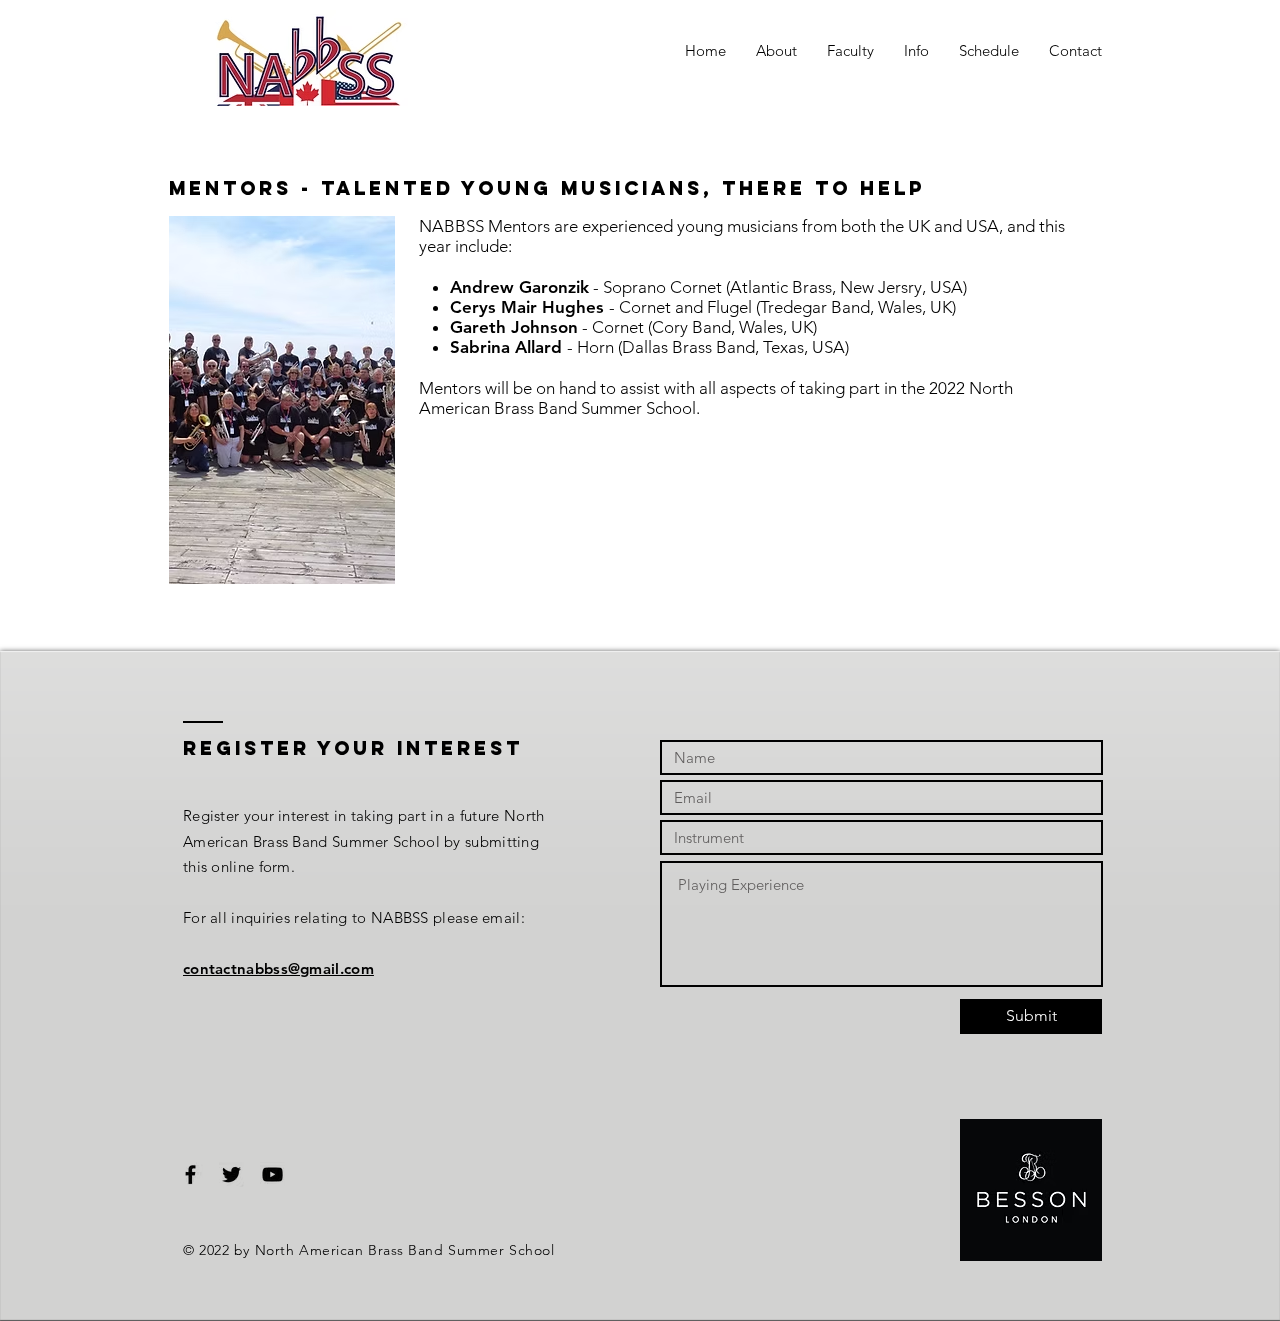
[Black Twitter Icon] (231, 1174)
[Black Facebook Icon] (190, 1174)
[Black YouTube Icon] (272, 1174)
